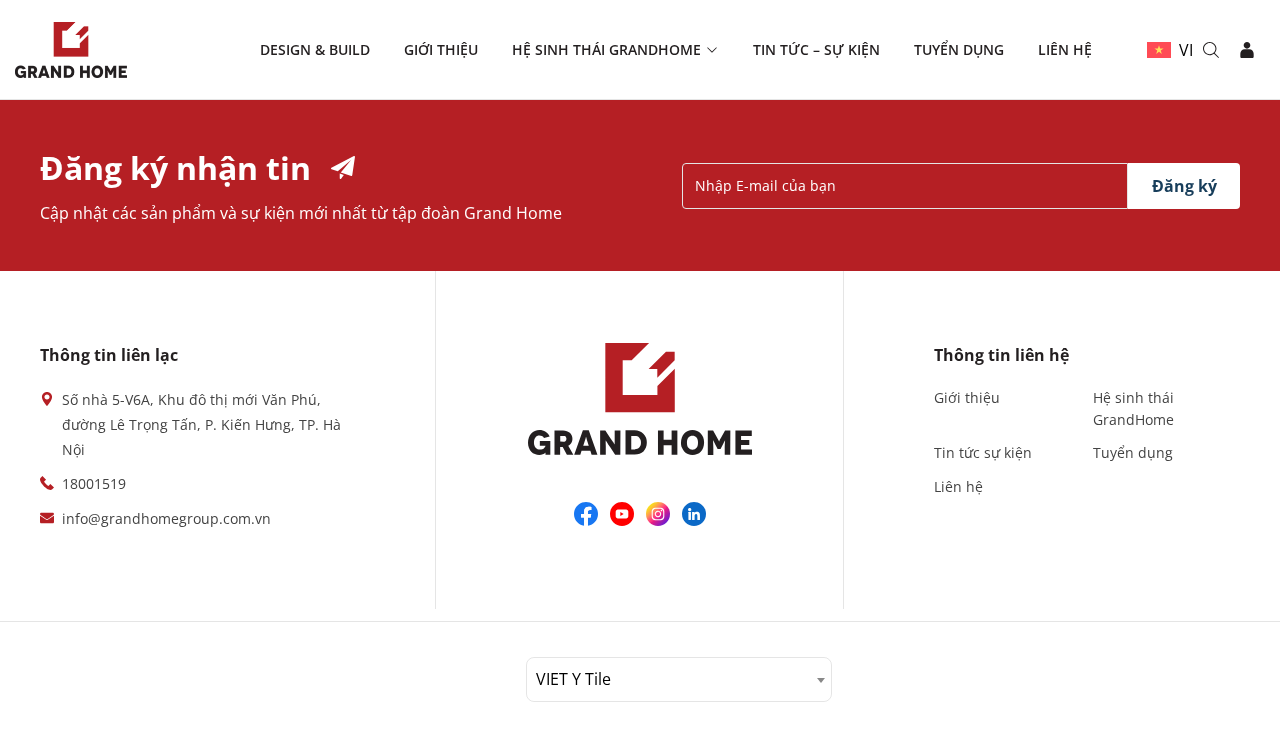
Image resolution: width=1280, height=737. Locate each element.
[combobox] (679, 679)
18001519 (94, 483)
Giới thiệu (441, 49)
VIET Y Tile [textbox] (573, 679)
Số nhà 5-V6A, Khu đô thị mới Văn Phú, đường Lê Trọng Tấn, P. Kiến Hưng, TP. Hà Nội (201, 424)
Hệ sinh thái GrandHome (606, 49)
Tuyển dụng (959, 49)
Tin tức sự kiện (983, 452)
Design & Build (315, 49)
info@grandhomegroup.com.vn (166, 518)
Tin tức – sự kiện (816, 49)
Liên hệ (1065, 49)
